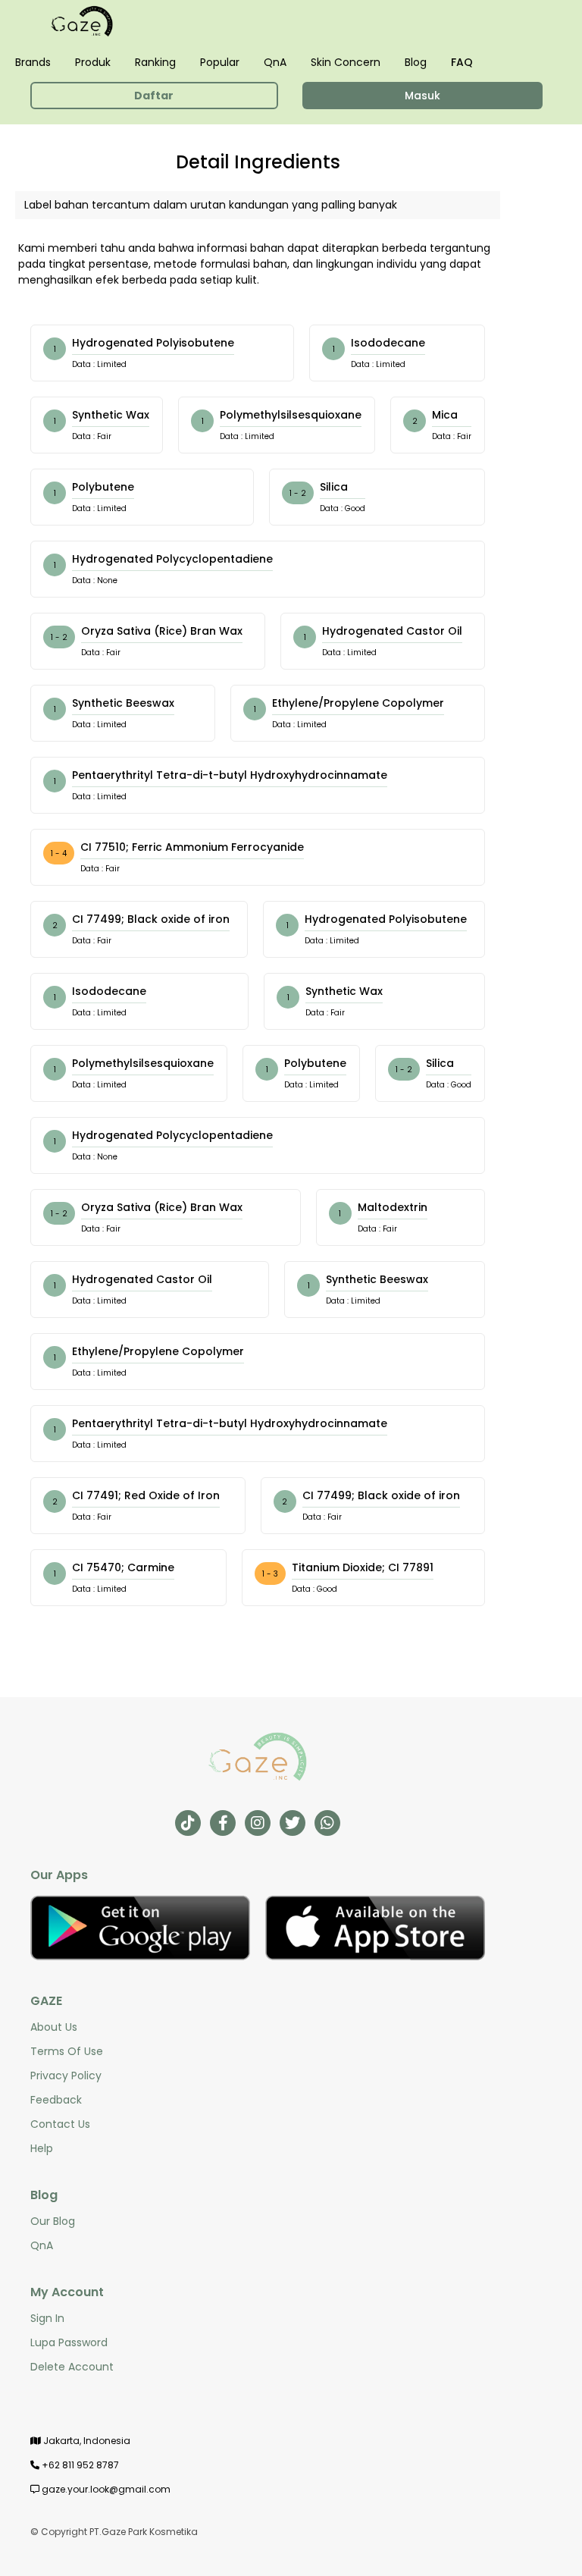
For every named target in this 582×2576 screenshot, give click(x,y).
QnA (275, 62)
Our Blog (53, 2221)
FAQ (462, 62)
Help (42, 2148)
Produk (93, 62)
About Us (54, 2027)
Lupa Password (69, 2342)
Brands (33, 62)
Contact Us (60, 2124)
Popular (220, 62)
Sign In (47, 2318)
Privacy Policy (66, 2076)
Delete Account (72, 2367)
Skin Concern (346, 62)
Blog (416, 62)
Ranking (155, 62)
